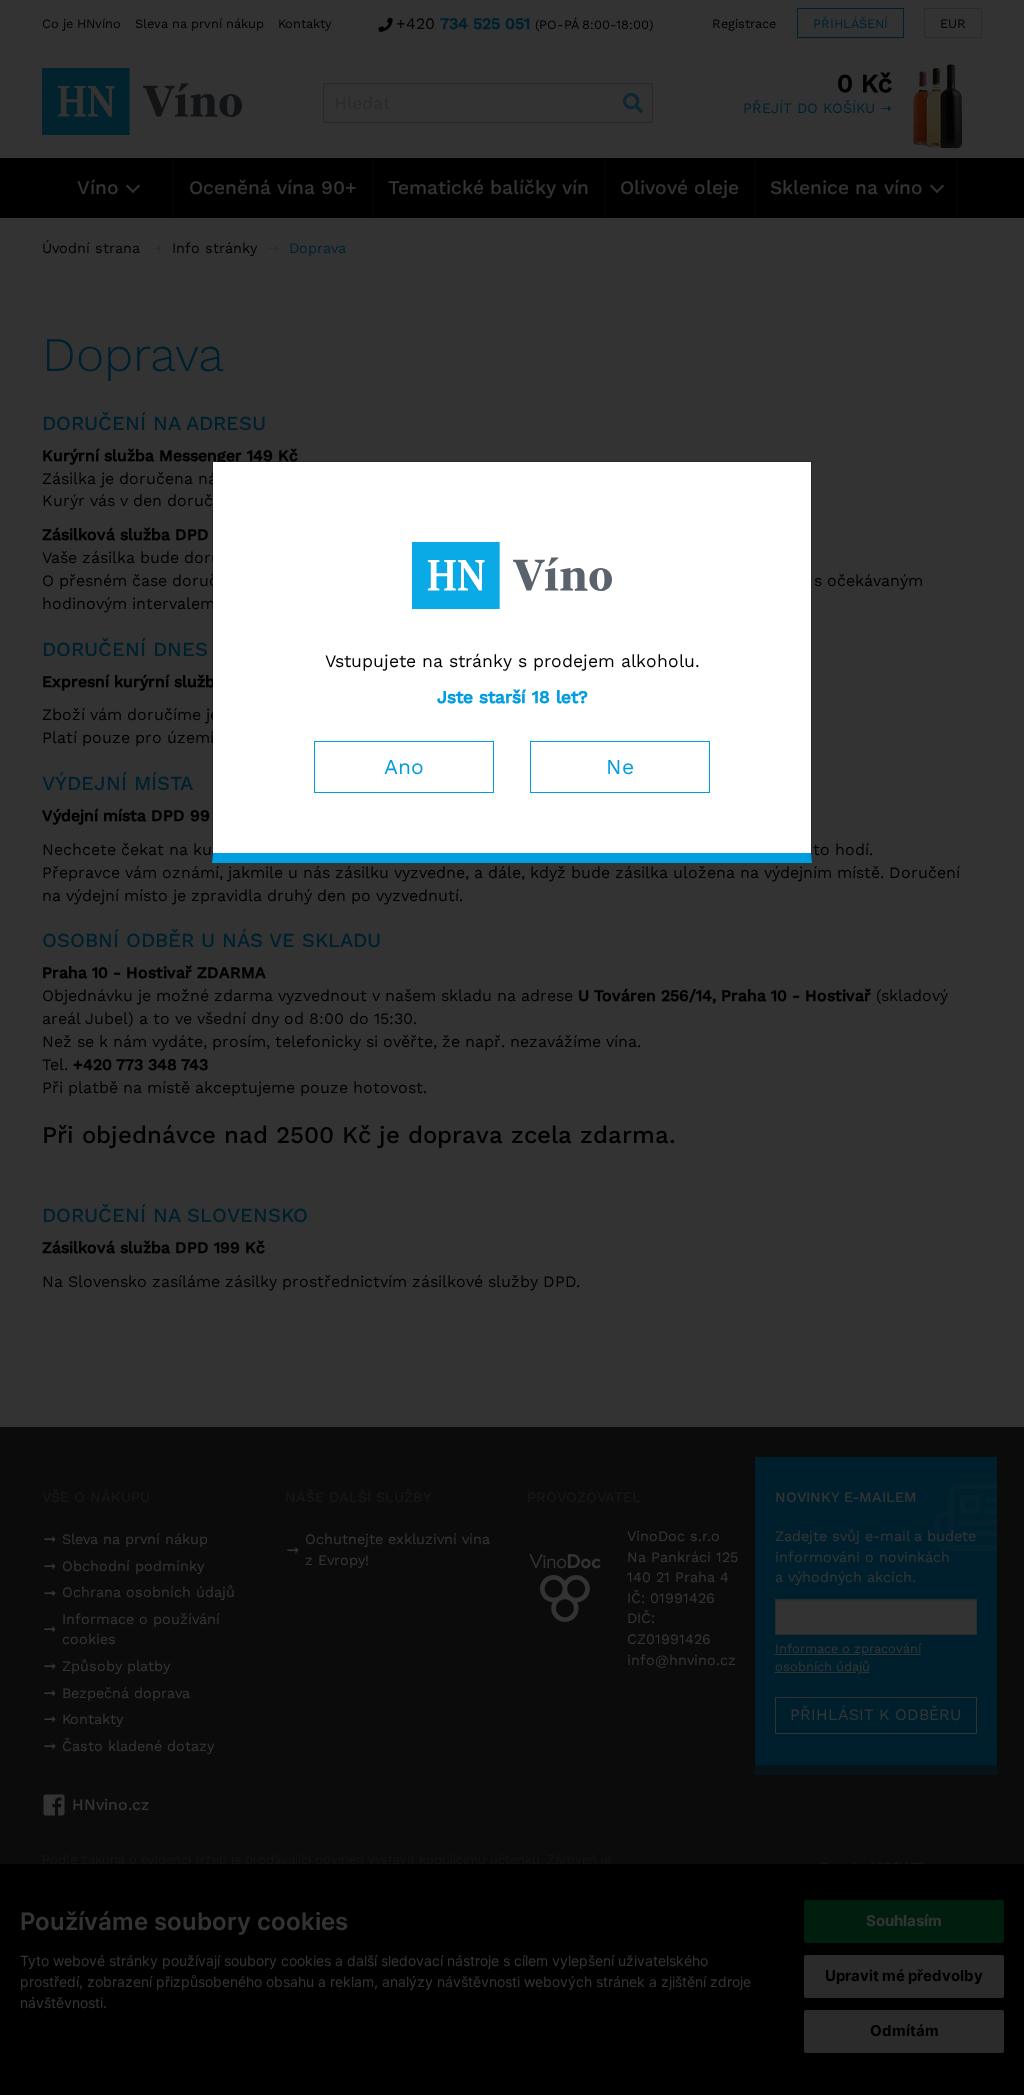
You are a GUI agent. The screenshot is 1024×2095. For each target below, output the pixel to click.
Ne (620, 766)
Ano (404, 766)
